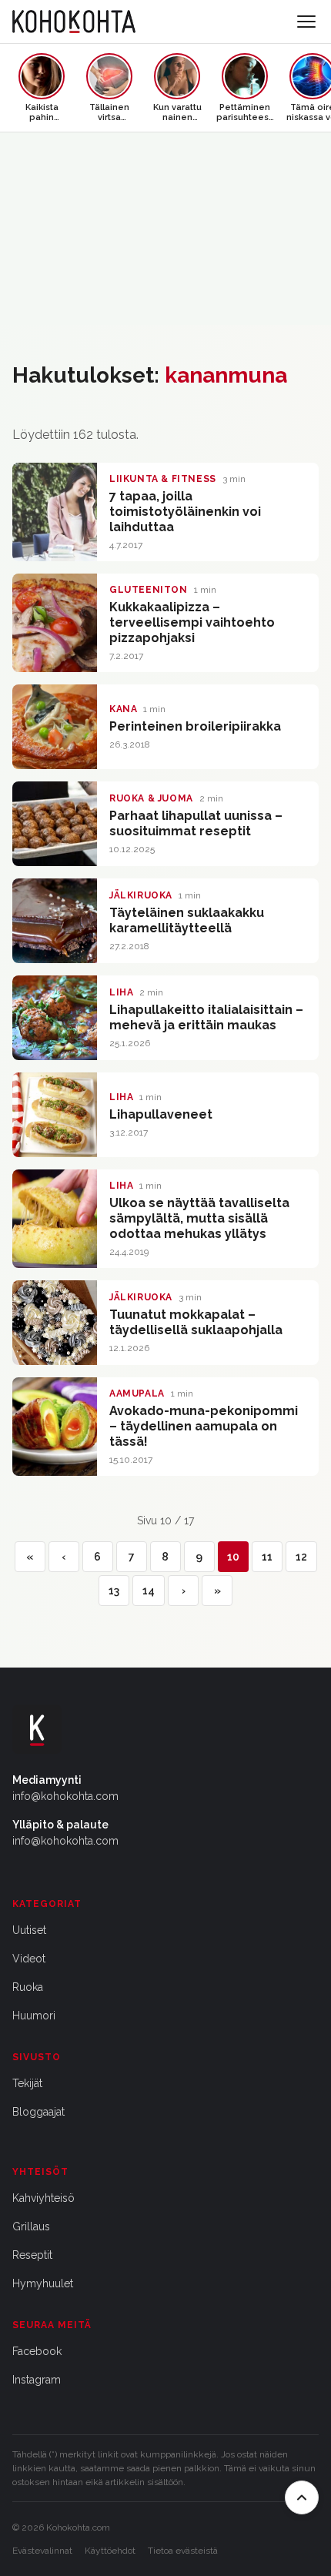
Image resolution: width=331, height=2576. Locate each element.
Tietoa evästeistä (183, 2551)
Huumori (34, 2016)
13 (114, 1591)
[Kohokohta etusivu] (74, 22)
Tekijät (27, 2083)
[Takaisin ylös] (302, 2497)
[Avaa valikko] (306, 22)
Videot (29, 1959)
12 (301, 1557)
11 (267, 1557)
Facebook (37, 2351)
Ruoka (28, 1987)
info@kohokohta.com (65, 1796)
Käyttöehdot (110, 2551)
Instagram (37, 2380)
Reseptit (32, 2255)
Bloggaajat (38, 2112)
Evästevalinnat (42, 2551)
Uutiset (29, 1930)
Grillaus (31, 2226)
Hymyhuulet (43, 2283)
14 (149, 1591)
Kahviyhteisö (43, 2198)
